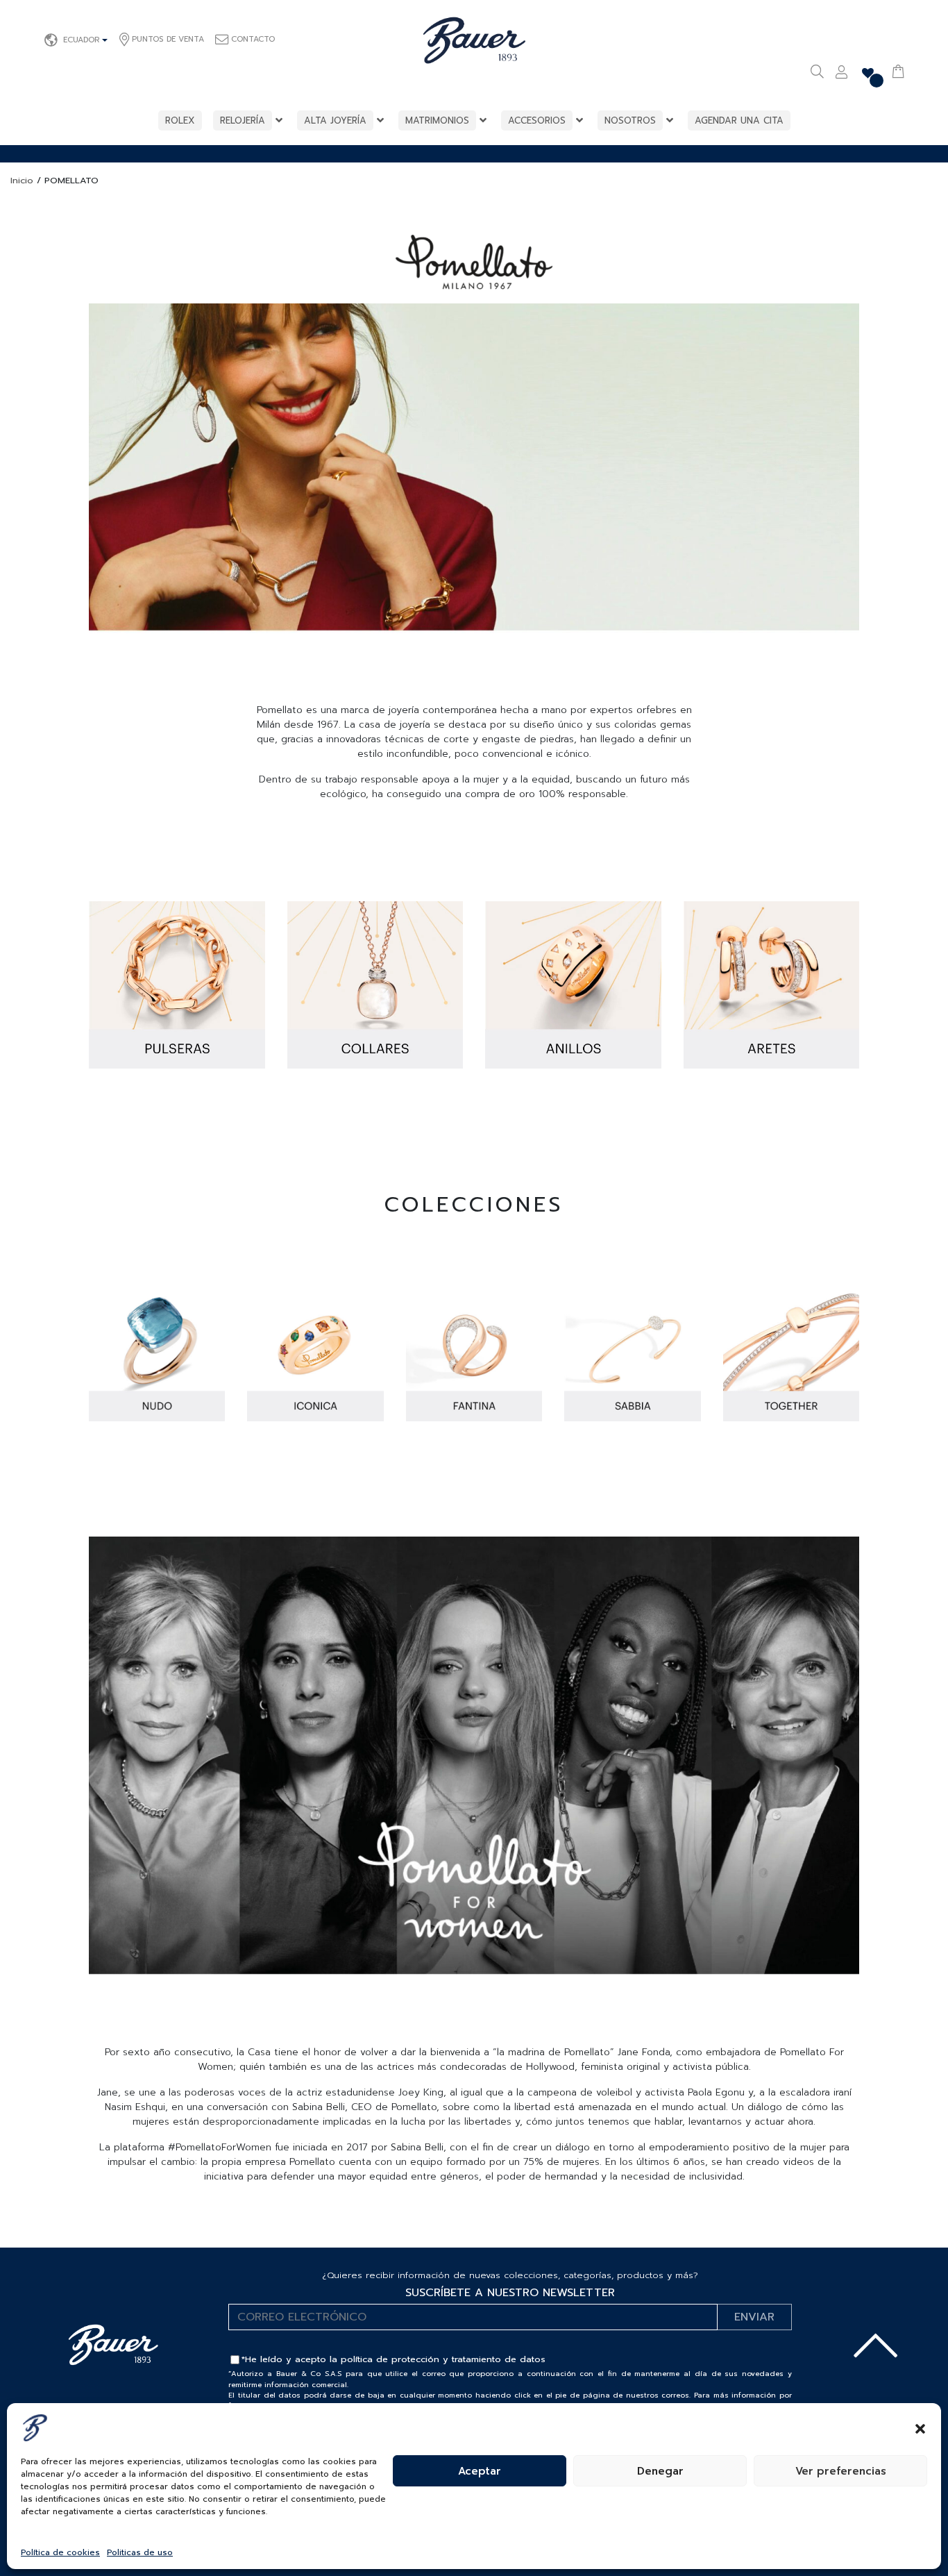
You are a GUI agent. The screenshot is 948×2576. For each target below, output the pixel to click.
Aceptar (480, 2471)
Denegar (660, 2471)
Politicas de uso (140, 2552)
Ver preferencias (841, 2471)
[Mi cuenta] (841, 74)
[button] (920, 2427)
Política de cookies (60, 2552)
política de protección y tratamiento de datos (443, 2359)
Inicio (22, 180)
